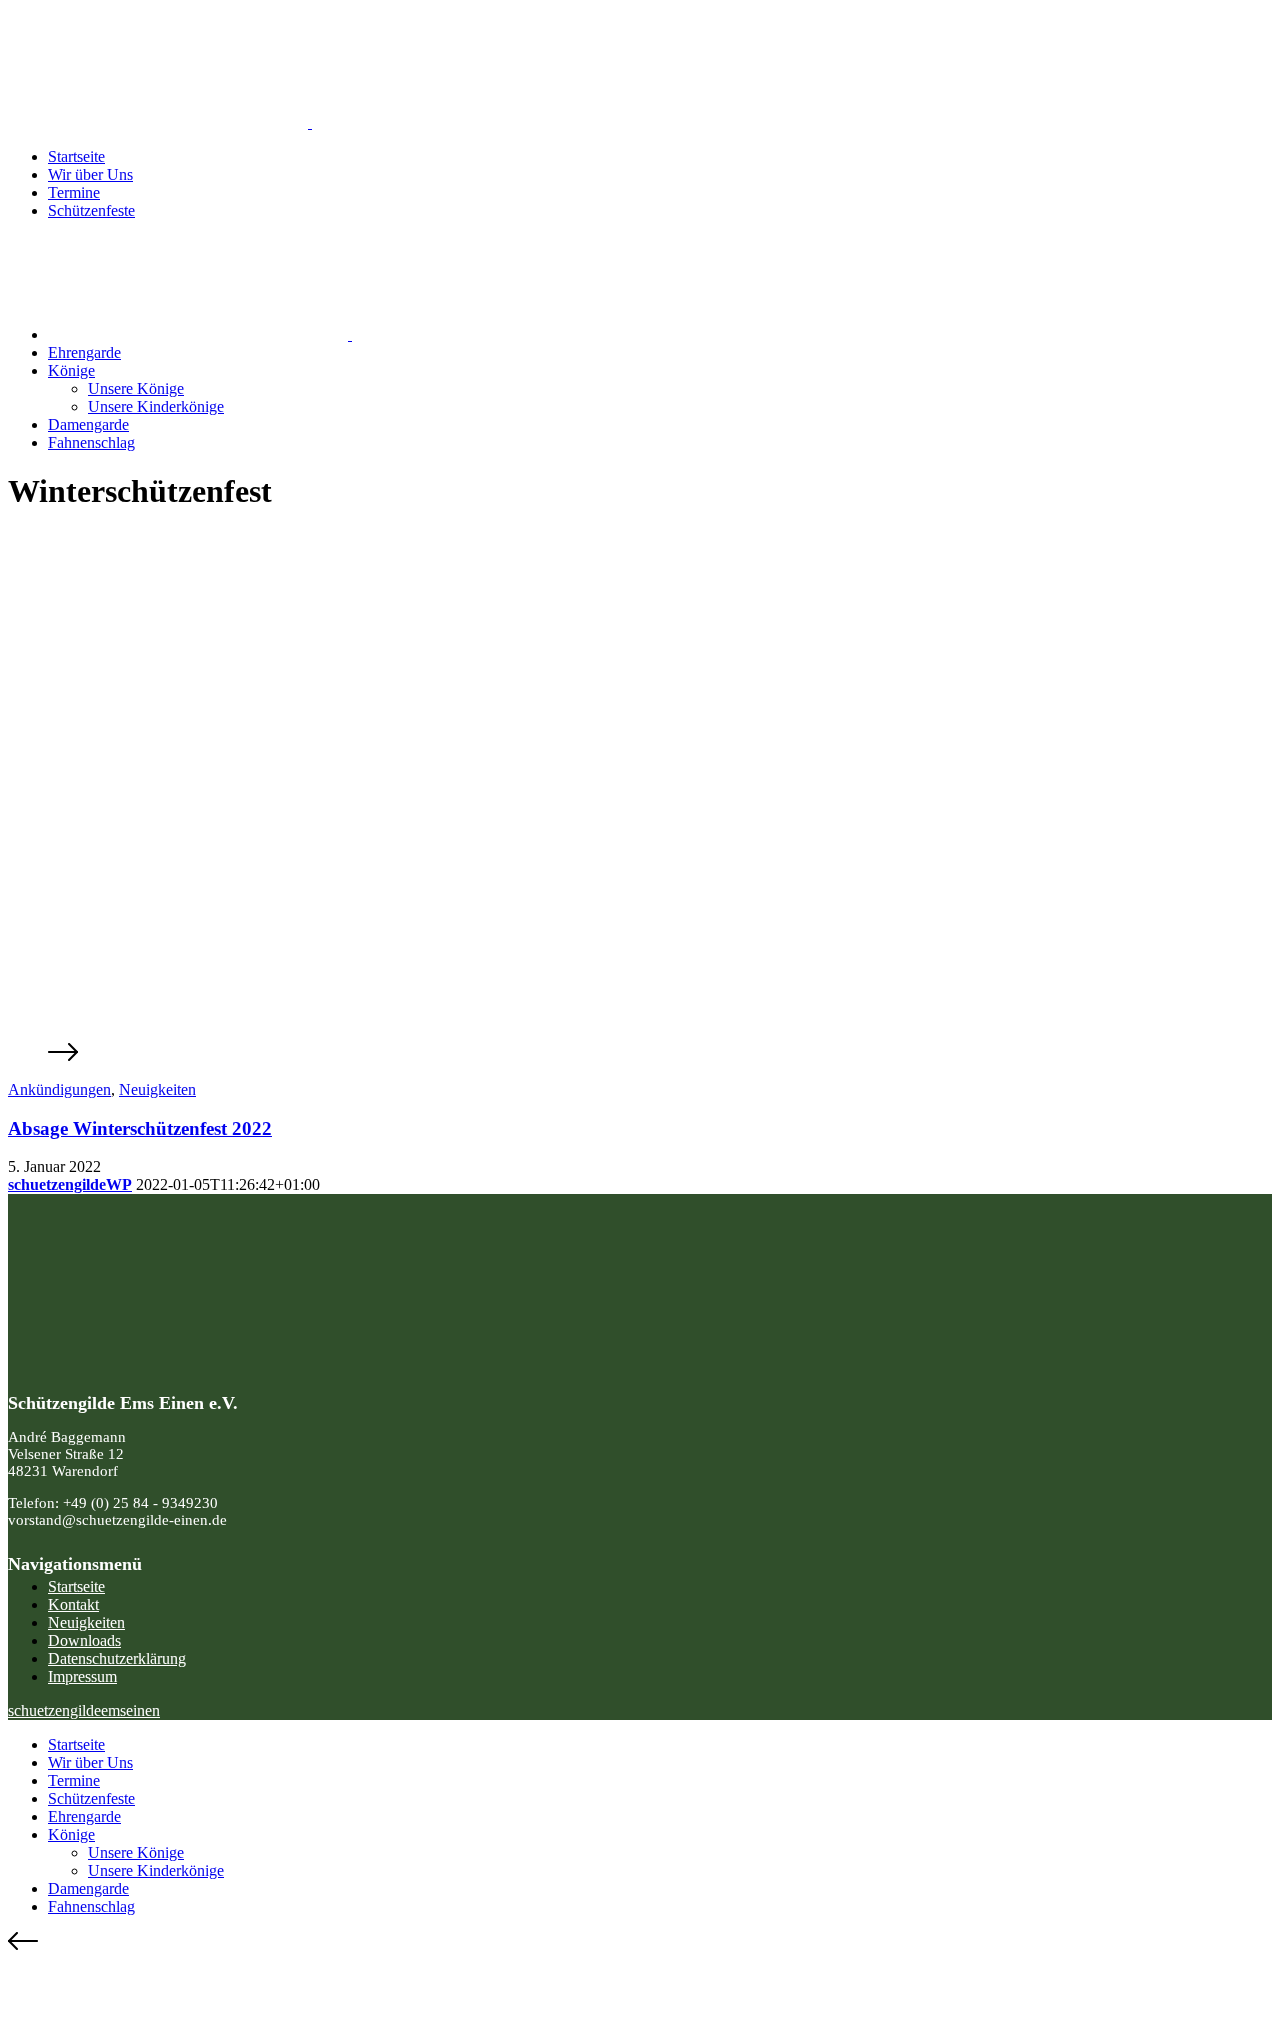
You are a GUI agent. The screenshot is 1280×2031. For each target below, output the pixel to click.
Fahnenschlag (91, 442)
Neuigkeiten (157, 1089)
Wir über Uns (90, 174)
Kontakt (73, 1604)
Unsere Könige (136, 388)
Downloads (84, 1640)
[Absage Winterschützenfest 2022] (640, 1045)
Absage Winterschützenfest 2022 (140, 1128)
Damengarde (88, 424)
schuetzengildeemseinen (84, 1710)
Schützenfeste (91, 210)
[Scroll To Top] (640, 1943)
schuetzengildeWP (70, 1184)
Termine (74, 192)
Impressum (82, 1676)
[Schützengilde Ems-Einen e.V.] (310, 122)
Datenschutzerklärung (117, 1658)
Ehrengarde (84, 352)
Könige (71, 370)
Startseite (76, 156)
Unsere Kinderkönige (156, 406)
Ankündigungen (59, 1089)
